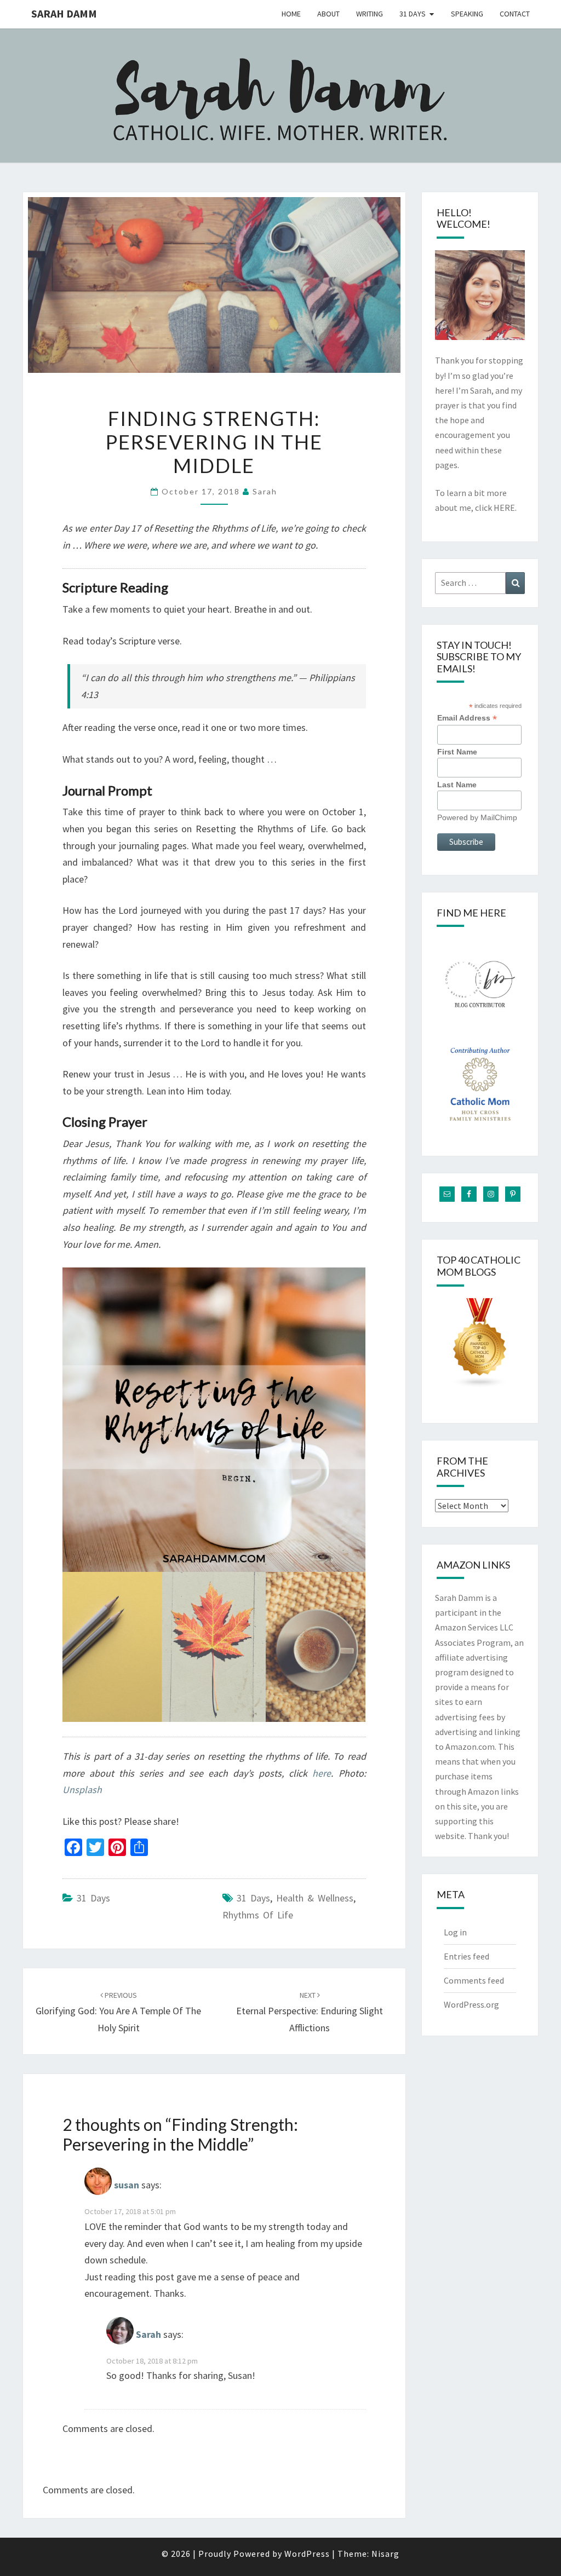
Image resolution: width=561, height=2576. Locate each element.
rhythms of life (258, 1915)
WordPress (307, 2554)
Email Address (467, 718)
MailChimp (499, 817)
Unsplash (82, 1790)
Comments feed (474, 1980)
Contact (515, 14)
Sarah (265, 491)
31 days (253, 1898)
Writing (370, 14)
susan (127, 2185)
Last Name (457, 785)
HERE (504, 508)
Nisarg (385, 2554)
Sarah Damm (64, 13)
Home (291, 14)
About (328, 14)
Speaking (467, 14)
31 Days (413, 14)
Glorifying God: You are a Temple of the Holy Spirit (118, 2012)
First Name (457, 752)
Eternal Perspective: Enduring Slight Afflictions (310, 2012)
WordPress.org (471, 2004)
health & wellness (315, 1898)
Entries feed (466, 1956)
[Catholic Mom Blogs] (480, 1346)
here (322, 1773)
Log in (455, 1932)
